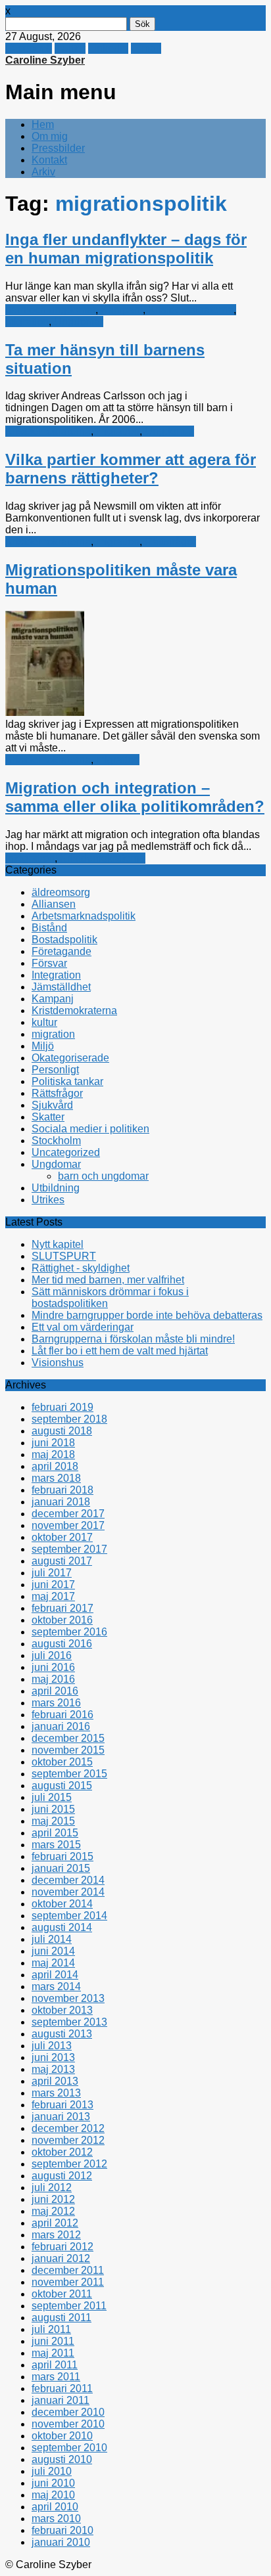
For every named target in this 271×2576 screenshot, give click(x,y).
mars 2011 (56, 2377)
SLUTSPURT (64, 1256)
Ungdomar (79, 322)
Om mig (50, 136)
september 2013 (69, 2022)
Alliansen (54, 904)
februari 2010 (62, 2530)
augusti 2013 (62, 2034)
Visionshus (58, 1363)
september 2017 (69, 1549)
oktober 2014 (62, 1904)
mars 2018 (56, 1478)
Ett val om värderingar (83, 1327)
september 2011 (69, 2306)
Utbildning (56, 1188)
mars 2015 (56, 1845)
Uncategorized (66, 1152)
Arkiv (43, 172)
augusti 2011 (62, 2318)
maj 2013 (53, 2069)
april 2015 (55, 1833)
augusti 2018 (62, 1431)
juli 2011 (51, 2329)
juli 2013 (52, 2046)
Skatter (48, 1117)
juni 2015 (53, 1809)
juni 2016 (53, 1667)
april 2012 (55, 2223)
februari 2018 (62, 1490)
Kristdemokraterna (191, 310)
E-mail (146, 48)
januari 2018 (61, 1502)
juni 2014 (53, 1951)
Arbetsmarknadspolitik (84, 916)
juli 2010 (52, 2471)
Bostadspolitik (64, 940)
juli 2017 (52, 1573)
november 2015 (68, 1750)
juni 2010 (53, 2483)
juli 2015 (52, 1797)
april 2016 (55, 1691)
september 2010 (69, 2448)
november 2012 (68, 2140)
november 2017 (68, 1525)
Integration (30, 858)
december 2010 (68, 2412)
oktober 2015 (62, 1762)
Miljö (43, 1046)
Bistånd (49, 928)
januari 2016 (61, 1726)
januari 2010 (61, 2542)
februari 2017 (62, 1608)
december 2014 (68, 1880)
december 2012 (68, 2128)
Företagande (62, 951)
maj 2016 (53, 1679)
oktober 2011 (62, 2294)
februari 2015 (62, 1856)
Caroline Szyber (45, 60)
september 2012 (69, 2164)
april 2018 (55, 1466)
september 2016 (69, 1632)
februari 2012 (62, 2247)
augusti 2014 (62, 1927)
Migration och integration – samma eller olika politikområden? (135, 797)
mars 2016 (56, 1703)
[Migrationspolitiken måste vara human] (45, 712)
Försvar (49, 963)
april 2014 (55, 1975)
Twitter (70, 48)
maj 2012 (53, 2211)
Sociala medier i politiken (90, 1129)
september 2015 (69, 1774)
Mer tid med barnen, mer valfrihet (108, 1280)
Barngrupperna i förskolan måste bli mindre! (133, 1339)
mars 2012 (56, 2235)
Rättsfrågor (170, 542)
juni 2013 (53, 2057)
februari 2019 (62, 1407)
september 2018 (69, 1419)
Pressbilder (58, 148)
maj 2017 (53, 1596)
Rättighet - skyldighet (81, 1268)
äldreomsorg (61, 892)
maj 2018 (53, 1455)
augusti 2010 (62, 2459)
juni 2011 (53, 2341)
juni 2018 (53, 1443)
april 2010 (55, 2507)
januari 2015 (61, 1868)
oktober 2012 (62, 2152)
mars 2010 (56, 2519)
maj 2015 (53, 1821)
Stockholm (56, 1141)
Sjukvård (52, 1105)
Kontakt (49, 160)
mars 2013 (56, 2093)
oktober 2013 (62, 2010)
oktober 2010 (62, 2436)
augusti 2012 (62, 2176)
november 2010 (68, 2424)
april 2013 (55, 2081)
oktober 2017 (62, 1537)
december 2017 (68, 1514)
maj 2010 (53, 2495)
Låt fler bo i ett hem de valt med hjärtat (120, 1351)
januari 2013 (61, 2117)
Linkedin (108, 48)
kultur (44, 1022)
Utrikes (48, 1200)
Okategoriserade (70, 1058)
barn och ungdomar (50, 310)
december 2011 (68, 2270)
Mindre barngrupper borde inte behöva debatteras (147, 1315)
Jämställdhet (61, 987)
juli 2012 (52, 2187)
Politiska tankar (67, 1081)
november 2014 (68, 1892)
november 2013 (68, 1998)
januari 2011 (61, 2400)
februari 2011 (62, 2388)
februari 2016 (62, 1715)
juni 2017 (53, 1585)
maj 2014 (53, 1963)
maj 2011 (53, 2353)
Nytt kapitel (58, 1244)
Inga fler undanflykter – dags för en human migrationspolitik (126, 249)
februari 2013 (62, 2105)
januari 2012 (61, 2258)
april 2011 (55, 2365)
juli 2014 (52, 1939)
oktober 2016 (62, 1620)
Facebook (29, 48)
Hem (43, 124)
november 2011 (68, 2282)
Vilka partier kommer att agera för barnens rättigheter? (131, 469)
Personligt (55, 1070)
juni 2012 (53, 2199)
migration (27, 322)
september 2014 (69, 1916)
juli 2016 (52, 1655)
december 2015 (68, 1738)
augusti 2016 (62, 1644)
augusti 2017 (62, 1561)
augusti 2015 (62, 1786)
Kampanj (122, 310)
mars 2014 (56, 1987)
